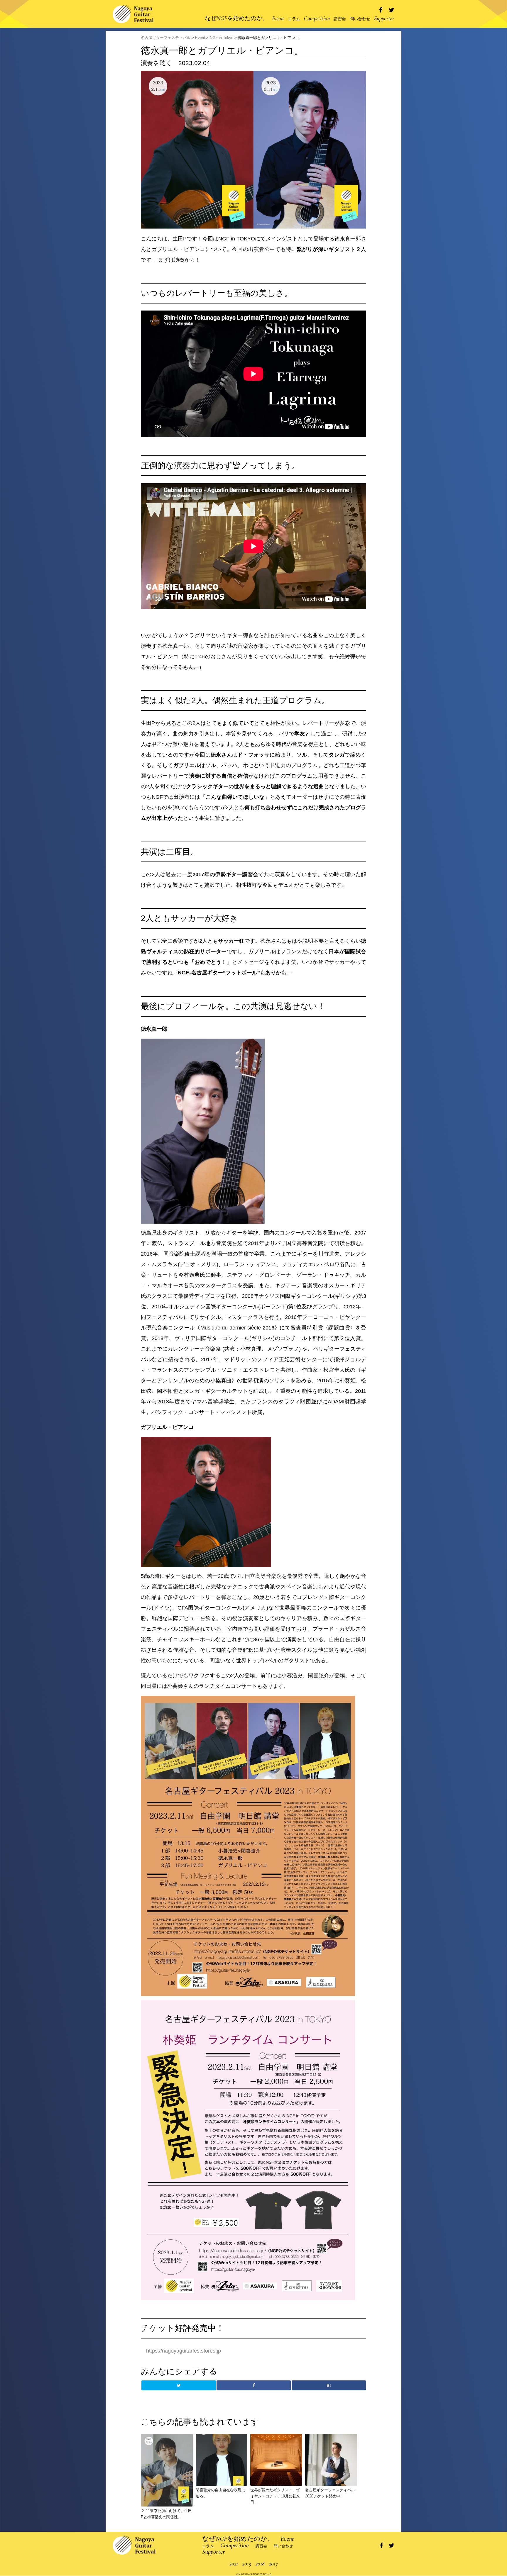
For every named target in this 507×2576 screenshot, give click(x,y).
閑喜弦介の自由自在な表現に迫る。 (220, 2493)
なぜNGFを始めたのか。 (236, 18)
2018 (260, 2564)
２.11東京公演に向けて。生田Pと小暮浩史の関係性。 (166, 2514)
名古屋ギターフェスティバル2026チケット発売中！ (330, 2493)
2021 (234, 2564)
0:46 (200, 657)
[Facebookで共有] (381, 10)
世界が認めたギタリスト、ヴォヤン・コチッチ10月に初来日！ (275, 2496)
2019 (247, 2564)
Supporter (384, 18)
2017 (273, 2564)
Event (278, 18)
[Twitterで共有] (392, 10)
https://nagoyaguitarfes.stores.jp (184, 2351)
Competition (317, 18)
